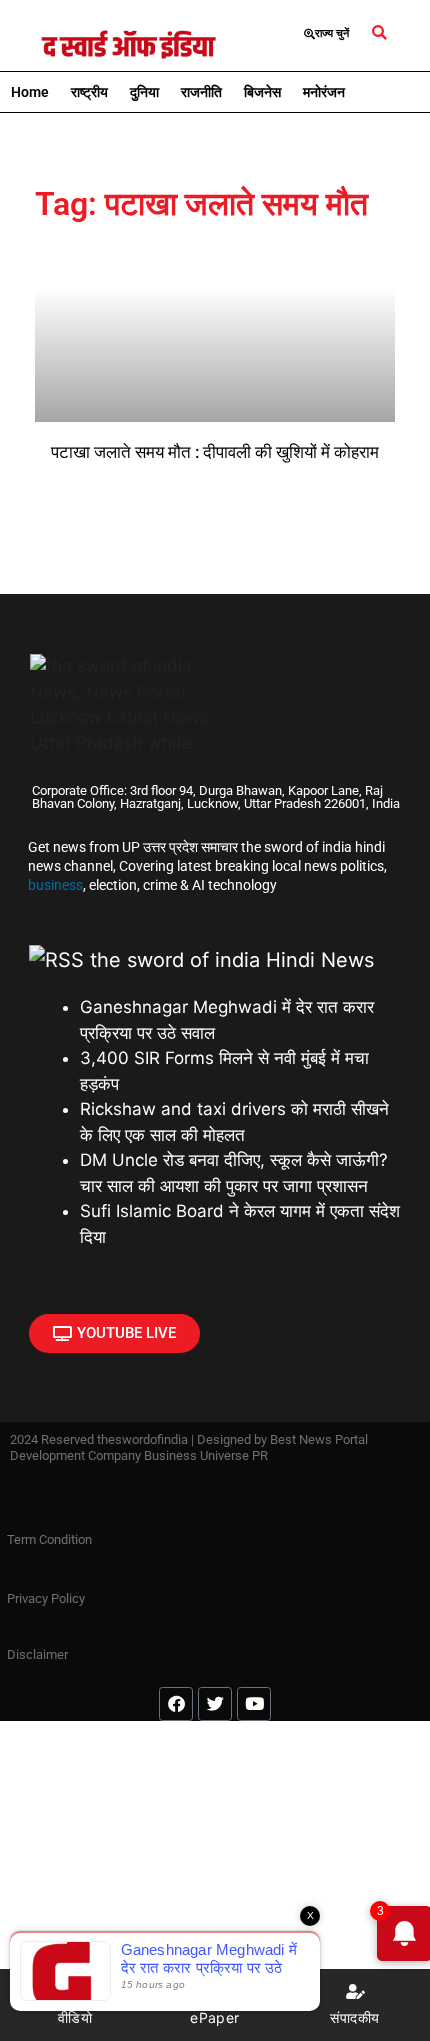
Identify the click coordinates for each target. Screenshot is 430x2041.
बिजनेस (262, 92)
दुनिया (144, 92)
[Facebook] (176, 1704)
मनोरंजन (324, 92)
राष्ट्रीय (89, 92)
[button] (379, 33)
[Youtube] (254, 1704)
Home (30, 92)
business (55, 885)
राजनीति (201, 92)
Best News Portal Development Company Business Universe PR (189, 1447)
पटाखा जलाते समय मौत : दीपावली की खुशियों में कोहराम (215, 452)
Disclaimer (37, 1654)
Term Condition (49, 1539)
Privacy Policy (46, 1598)
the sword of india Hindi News (232, 960)
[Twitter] (215, 1704)
